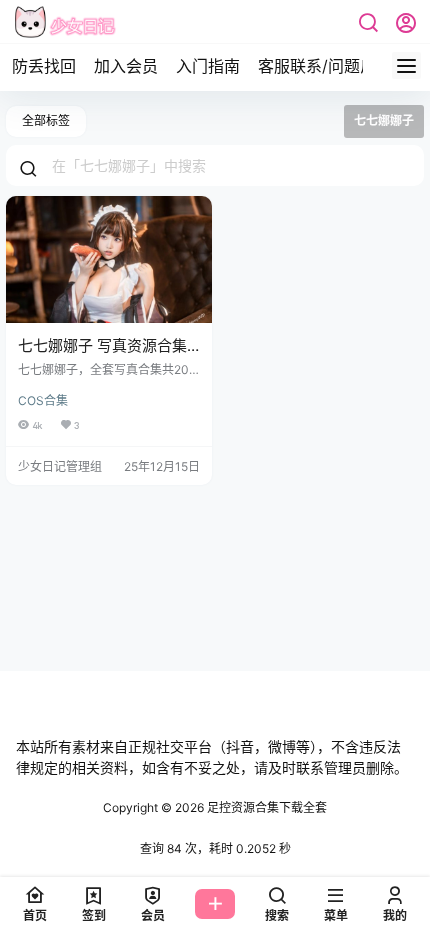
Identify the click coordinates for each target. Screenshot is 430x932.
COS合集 (43, 400)
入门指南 (208, 66)
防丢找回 (44, 66)
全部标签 (46, 120)
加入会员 (126, 66)
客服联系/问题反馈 (325, 66)
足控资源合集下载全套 (265, 807)
